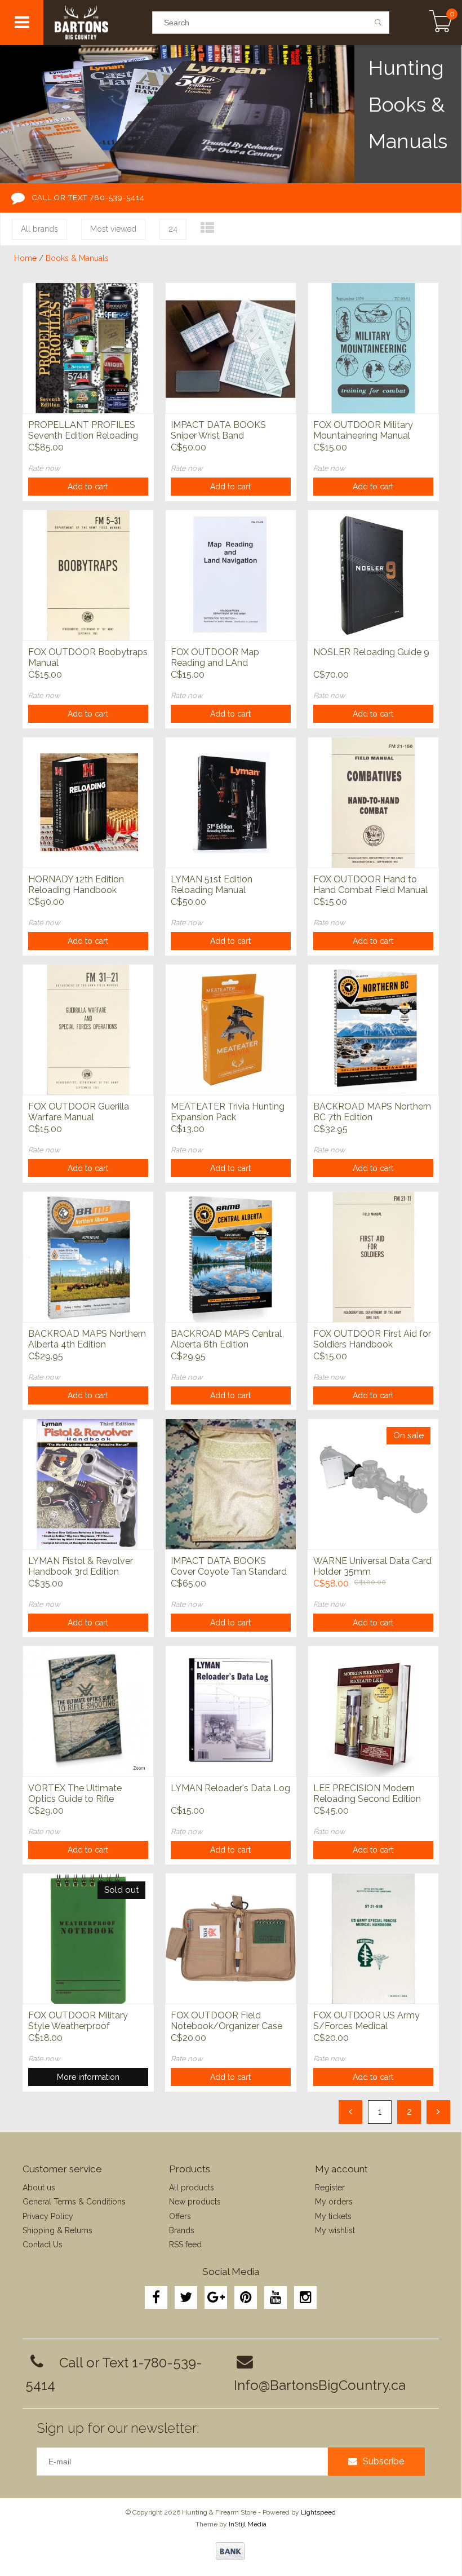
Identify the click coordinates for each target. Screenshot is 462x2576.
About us (39, 2188)
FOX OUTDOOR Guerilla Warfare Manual (79, 1112)
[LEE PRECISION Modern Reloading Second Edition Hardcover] (373, 1711)
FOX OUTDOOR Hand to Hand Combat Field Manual (370, 885)
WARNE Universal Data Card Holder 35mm (372, 1566)
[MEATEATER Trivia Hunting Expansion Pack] (231, 1029)
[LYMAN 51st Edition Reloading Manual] (231, 802)
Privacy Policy (48, 2216)
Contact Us (43, 2244)
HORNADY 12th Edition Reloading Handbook (76, 885)
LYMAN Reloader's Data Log (230, 1788)
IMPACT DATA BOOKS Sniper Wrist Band (218, 430)
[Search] (378, 23)
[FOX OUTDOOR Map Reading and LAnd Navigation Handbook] (231, 575)
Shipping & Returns (57, 2230)
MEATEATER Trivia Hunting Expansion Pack (228, 1112)
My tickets (333, 2216)
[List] (207, 228)
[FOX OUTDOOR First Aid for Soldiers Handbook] (373, 1257)
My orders (334, 2202)
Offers (180, 2216)
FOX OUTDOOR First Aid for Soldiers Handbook (372, 1339)
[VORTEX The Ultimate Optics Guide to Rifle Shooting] (88, 1711)
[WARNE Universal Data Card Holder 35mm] (373, 1484)
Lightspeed (318, 2512)
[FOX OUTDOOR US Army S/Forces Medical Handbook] (373, 1938)
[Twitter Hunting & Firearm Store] (186, 2297)
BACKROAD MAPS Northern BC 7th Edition (372, 1112)
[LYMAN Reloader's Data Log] (231, 1711)
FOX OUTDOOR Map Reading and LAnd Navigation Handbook (216, 658)
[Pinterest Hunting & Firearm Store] (246, 2297)
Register (330, 2188)
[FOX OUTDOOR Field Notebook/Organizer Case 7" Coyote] (231, 1938)
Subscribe (383, 2461)
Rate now (44, 468)
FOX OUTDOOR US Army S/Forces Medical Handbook (367, 2021)
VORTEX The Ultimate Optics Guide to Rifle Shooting (75, 1794)
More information (88, 2077)
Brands (182, 2230)
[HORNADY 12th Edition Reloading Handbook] (88, 802)
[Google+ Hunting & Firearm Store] (216, 2297)
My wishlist (335, 2230)
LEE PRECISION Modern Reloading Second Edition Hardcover (367, 1794)
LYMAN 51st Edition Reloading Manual (212, 885)
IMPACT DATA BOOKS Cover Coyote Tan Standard (229, 1566)
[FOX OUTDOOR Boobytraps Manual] (88, 575)
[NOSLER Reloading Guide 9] (373, 575)
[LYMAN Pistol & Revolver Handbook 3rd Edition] (88, 1484)
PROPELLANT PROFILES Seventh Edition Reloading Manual (83, 431)
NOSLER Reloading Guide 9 (371, 652)
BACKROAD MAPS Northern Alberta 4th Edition (87, 1339)
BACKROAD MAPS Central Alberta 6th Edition (226, 1339)
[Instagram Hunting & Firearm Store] (305, 2297)
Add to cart (88, 487)
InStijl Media (248, 2524)
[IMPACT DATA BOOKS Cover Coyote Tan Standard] (231, 1484)
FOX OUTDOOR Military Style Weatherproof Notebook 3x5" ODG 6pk (79, 2021)
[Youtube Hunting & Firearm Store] (276, 2297)
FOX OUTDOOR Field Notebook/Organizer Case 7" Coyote (226, 2021)
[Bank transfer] (230, 2551)
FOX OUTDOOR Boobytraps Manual (88, 657)
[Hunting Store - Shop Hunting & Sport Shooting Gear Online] (98, 23)
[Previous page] (350, 2112)
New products (195, 2202)
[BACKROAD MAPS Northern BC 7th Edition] (373, 1029)
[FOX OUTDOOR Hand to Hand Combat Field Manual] (373, 802)
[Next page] (438, 2112)
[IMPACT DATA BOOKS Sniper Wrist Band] (231, 348)
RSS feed (185, 2244)
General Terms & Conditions (74, 2202)
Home (25, 258)
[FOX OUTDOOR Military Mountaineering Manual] (373, 348)
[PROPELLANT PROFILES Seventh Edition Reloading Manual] (88, 348)
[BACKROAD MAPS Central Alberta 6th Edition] (231, 1257)
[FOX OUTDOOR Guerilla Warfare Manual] (88, 1029)
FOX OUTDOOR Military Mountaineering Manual (363, 430)
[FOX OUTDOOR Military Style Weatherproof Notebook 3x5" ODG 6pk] (88, 1938)
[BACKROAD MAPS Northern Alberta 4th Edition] (88, 1257)
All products (192, 2188)
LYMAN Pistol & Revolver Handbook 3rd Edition (81, 1566)
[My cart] (441, 23)
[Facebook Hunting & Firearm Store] (156, 2297)
